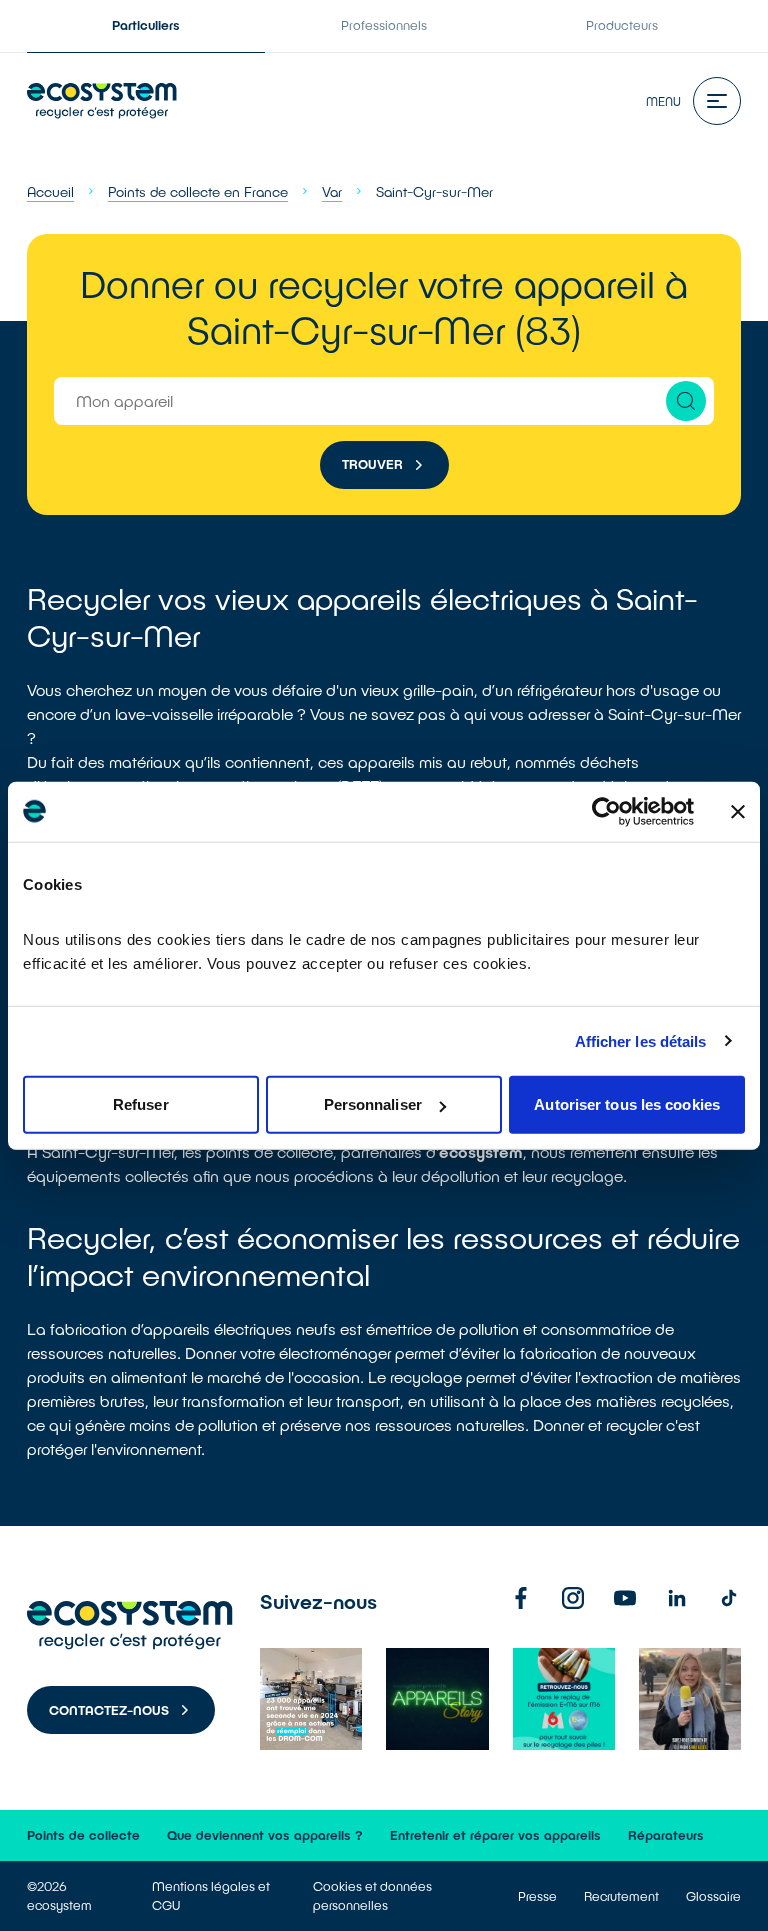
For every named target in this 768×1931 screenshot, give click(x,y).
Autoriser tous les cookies (627, 1104)
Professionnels (384, 25)
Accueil (50, 191)
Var (332, 191)
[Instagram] (573, 1598)
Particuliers (146, 25)
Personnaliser (373, 1104)
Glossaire (713, 1896)
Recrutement (621, 1896)
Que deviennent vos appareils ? (265, 1835)
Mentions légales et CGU (211, 1895)
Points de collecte (83, 1835)
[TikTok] (729, 1598)
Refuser (141, 1104)
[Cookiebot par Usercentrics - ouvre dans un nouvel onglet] (606, 811)
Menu (663, 101)
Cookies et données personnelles (372, 1895)
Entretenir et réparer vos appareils (495, 1835)
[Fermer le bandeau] (738, 811)
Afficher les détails (641, 1040)
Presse (537, 1896)
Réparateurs (666, 1835)
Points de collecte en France (198, 191)
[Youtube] (625, 1598)
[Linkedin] (677, 1598)
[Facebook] (521, 1598)
